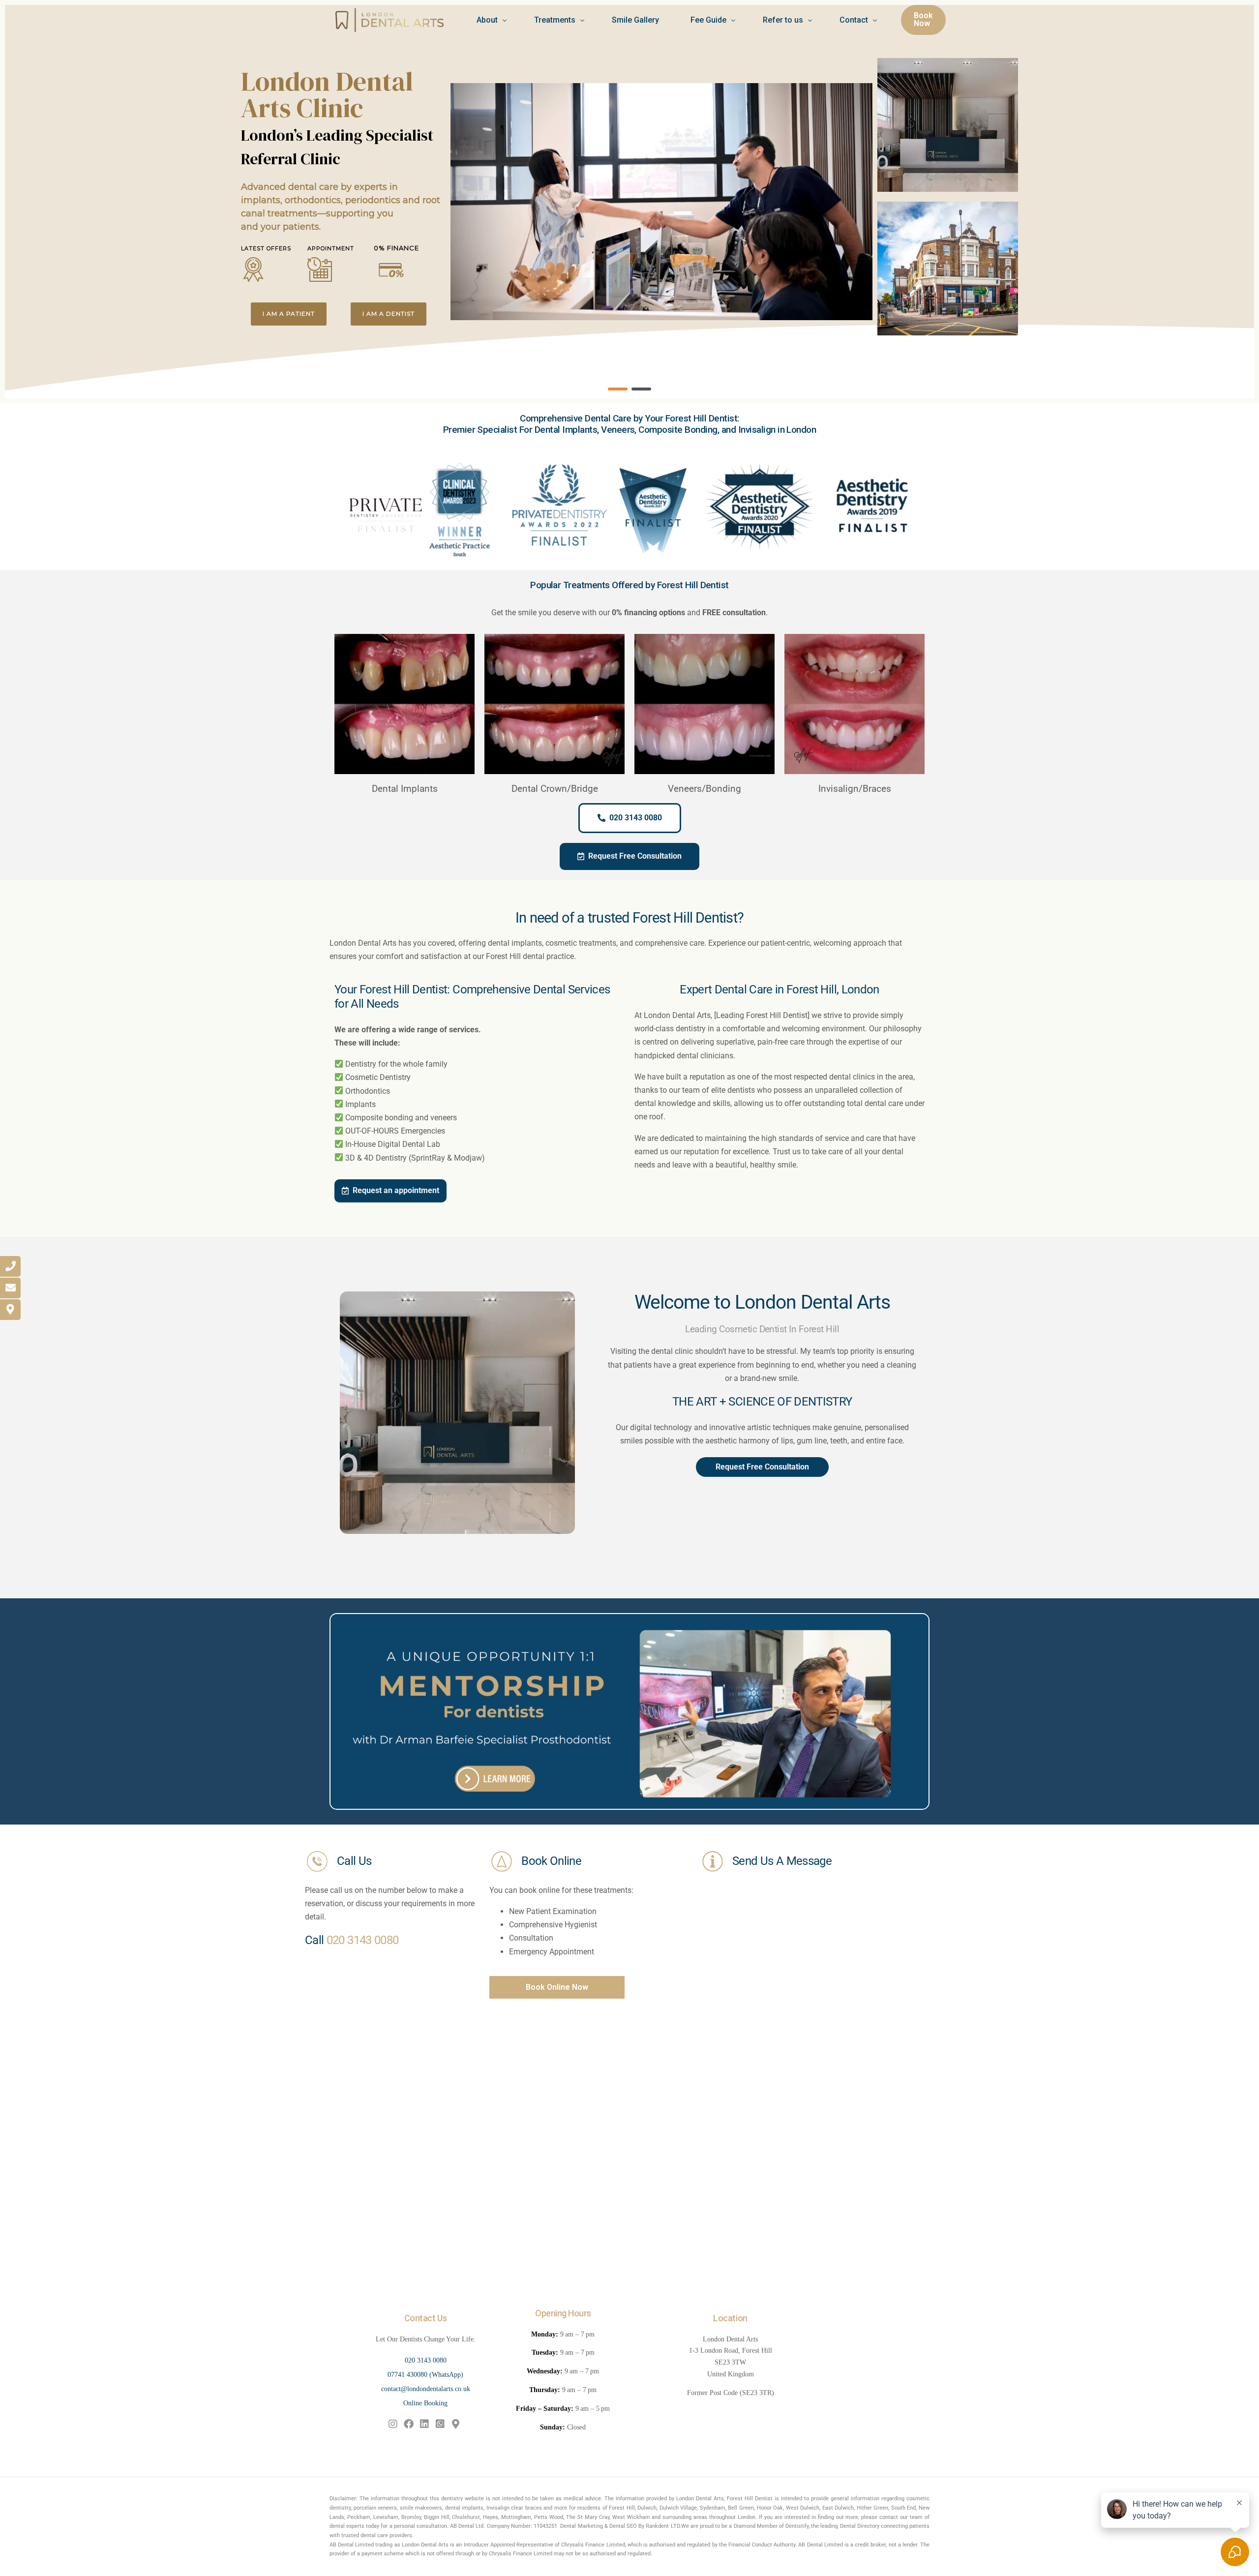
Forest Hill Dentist (750, 2499)
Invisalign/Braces (855, 789)
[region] (629, 202)
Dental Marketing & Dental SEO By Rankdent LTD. (620, 2526)
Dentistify (797, 2526)
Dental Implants (405, 789)
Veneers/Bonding (704, 789)
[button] (618, 389)
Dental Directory (860, 2526)
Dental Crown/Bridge (555, 789)
